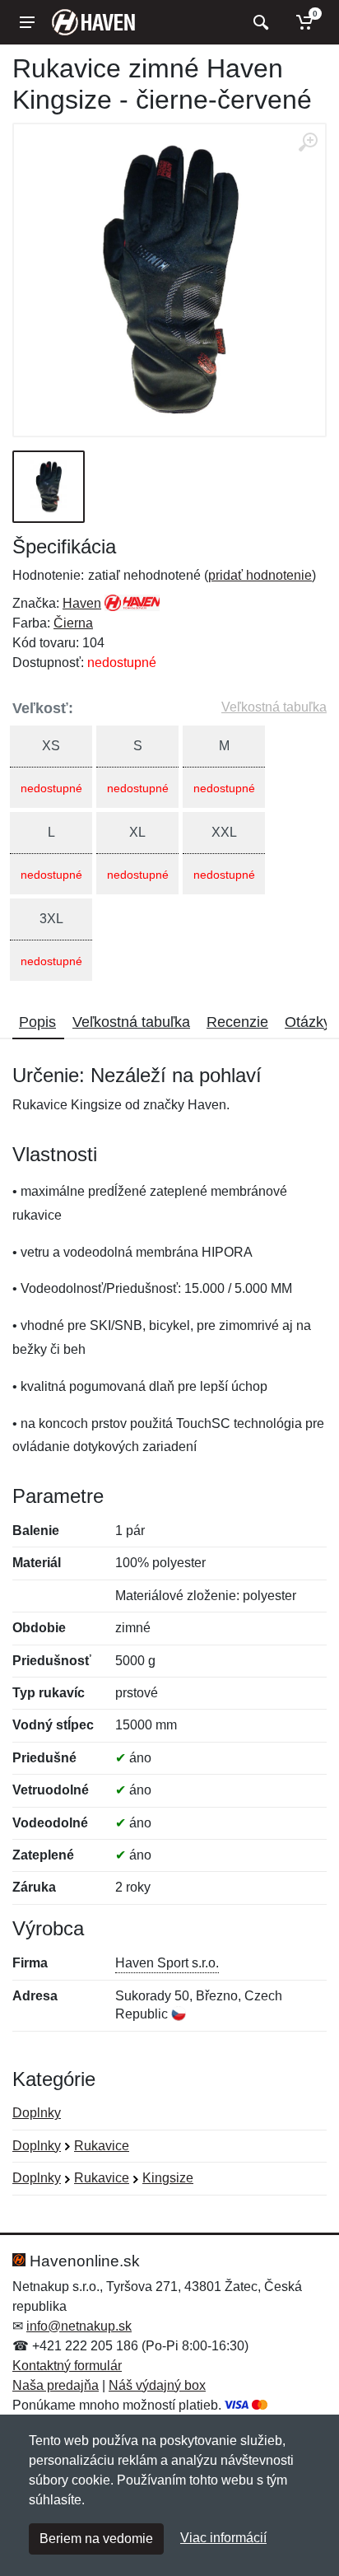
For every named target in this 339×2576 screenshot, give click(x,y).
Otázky (308, 1022)
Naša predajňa (56, 2385)
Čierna (73, 623)
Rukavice (102, 2146)
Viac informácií (223, 2538)
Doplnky (37, 2113)
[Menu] (27, 22)
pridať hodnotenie (260, 575)
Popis (37, 1022)
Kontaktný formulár (67, 2366)
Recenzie (237, 1022)
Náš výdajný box (157, 2385)
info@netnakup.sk (79, 2326)
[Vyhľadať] (259, 22)
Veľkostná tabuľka (274, 707)
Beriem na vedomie (96, 2539)
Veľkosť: (43, 708)
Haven (82, 603)
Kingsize (168, 2178)
